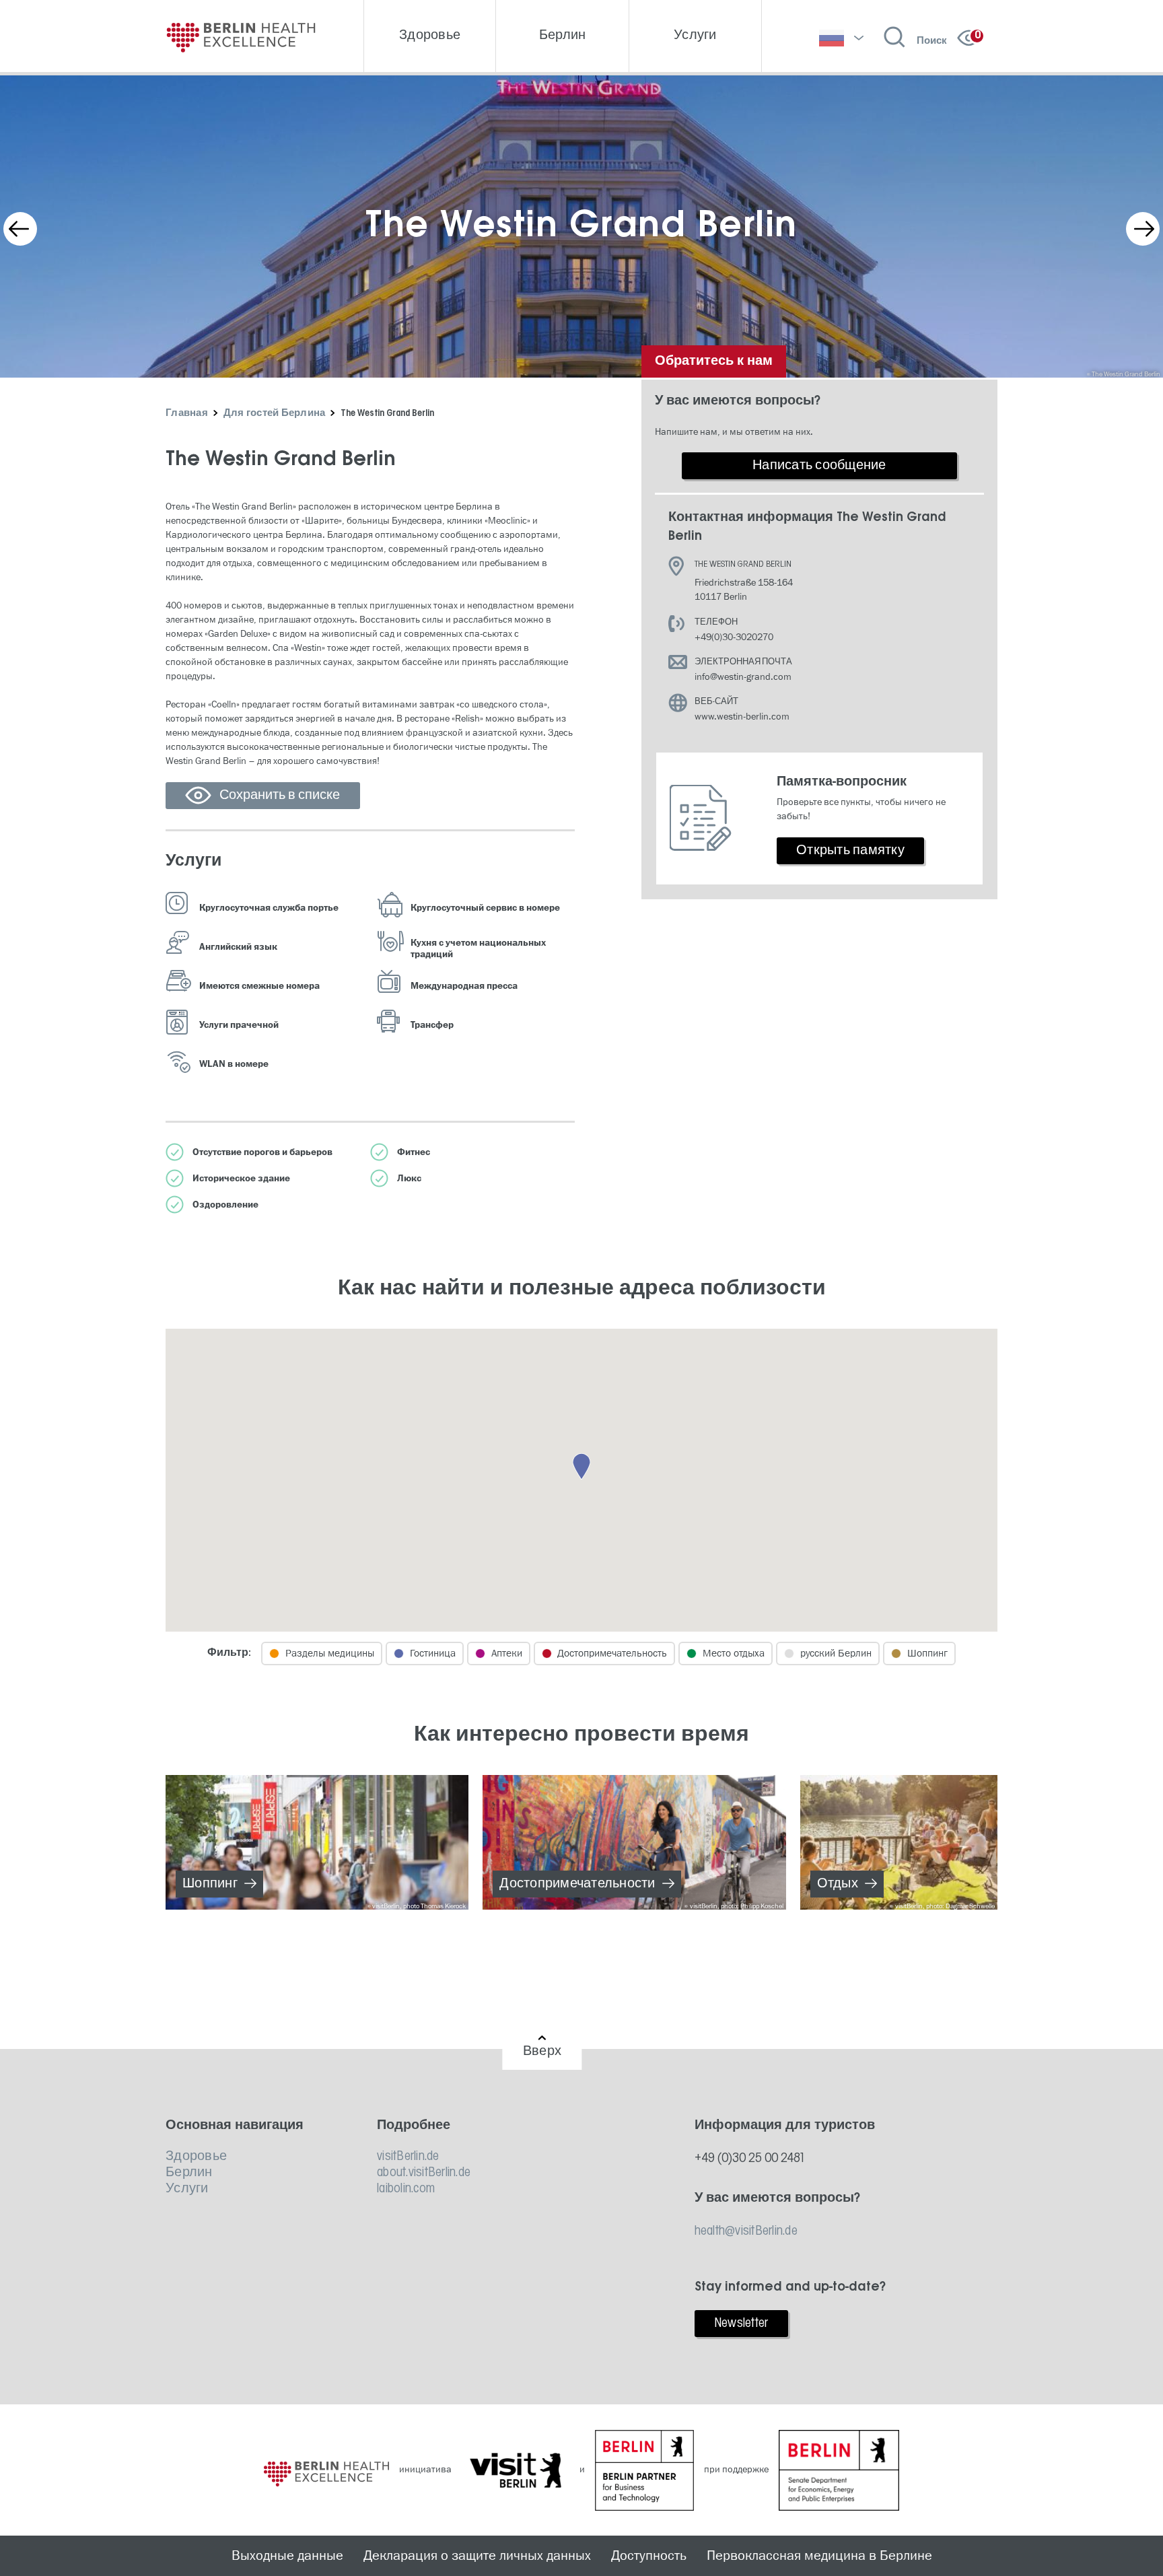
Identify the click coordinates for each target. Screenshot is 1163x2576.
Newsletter (741, 2324)
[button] (581, 1467)
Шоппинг (210, 1884)
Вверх (542, 2052)
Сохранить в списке (280, 796)
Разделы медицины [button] (330, 1653)
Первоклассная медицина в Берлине (819, 2556)
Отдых (838, 1884)
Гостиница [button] (433, 1653)
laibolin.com (406, 2189)
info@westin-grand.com (743, 677)
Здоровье (196, 2157)
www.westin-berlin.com (742, 717)
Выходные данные (287, 2556)
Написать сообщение (819, 466)
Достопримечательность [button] (612, 1653)
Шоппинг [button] (927, 1653)
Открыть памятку (850, 851)
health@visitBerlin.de (746, 2231)
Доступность (649, 2556)
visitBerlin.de (408, 2157)
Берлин (189, 2173)
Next (1143, 229)
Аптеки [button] (507, 1653)
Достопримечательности (577, 1884)
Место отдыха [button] (734, 1653)
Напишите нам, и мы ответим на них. (734, 432)
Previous (20, 229)
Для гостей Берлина (275, 414)
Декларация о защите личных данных (477, 2556)
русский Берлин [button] (836, 1653)
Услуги (187, 2189)
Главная (187, 414)
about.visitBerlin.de (424, 2173)
